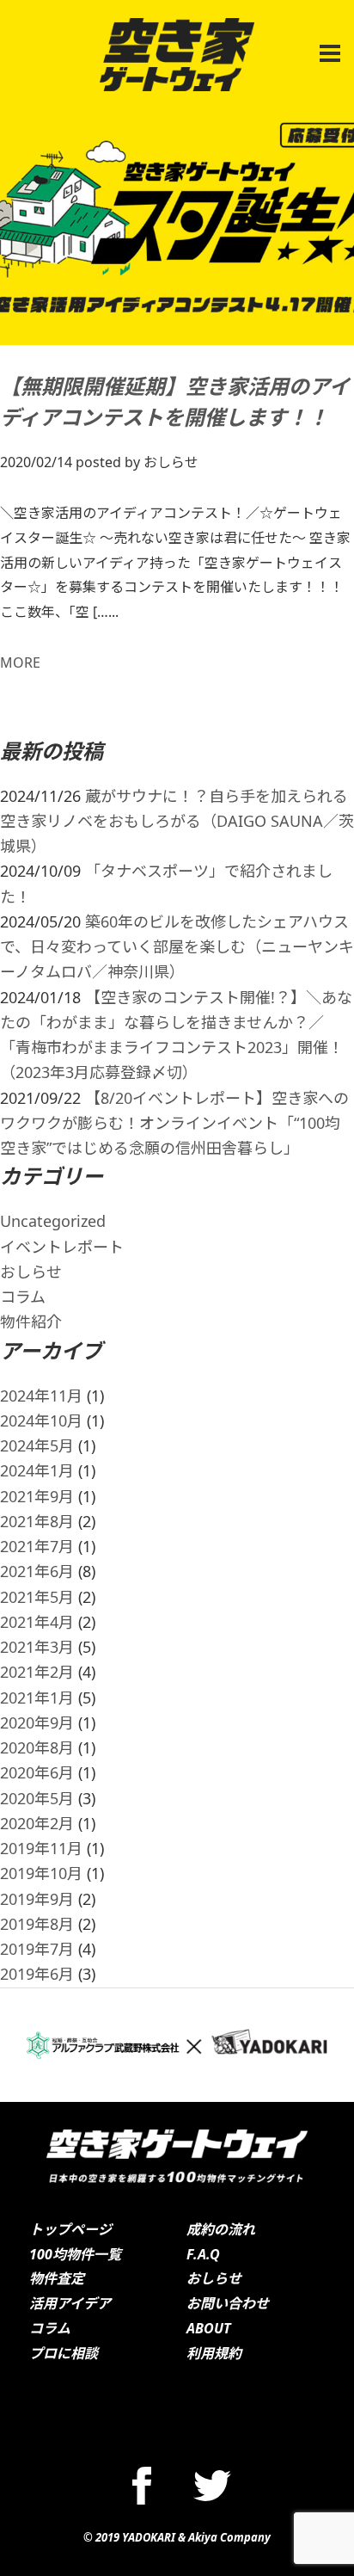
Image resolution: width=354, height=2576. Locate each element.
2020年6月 (37, 1772)
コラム (23, 1297)
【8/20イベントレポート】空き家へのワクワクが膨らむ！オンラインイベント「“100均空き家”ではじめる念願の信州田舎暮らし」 (174, 1123)
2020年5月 (37, 1798)
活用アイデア (70, 2303)
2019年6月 (37, 1974)
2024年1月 (37, 1470)
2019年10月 (41, 1873)
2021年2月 (37, 1672)
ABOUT (209, 2328)
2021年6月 (37, 1571)
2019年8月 (37, 1924)
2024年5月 (37, 1445)
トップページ (70, 2229)
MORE (20, 662)
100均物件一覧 (75, 2254)
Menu (327, 44)
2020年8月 (37, 1747)
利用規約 (214, 2353)
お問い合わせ (228, 2303)
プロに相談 (64, 2353)
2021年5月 (37, 1597)
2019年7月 (37, 1949)
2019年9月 (37, 1899)
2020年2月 (37, 1823)
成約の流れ (221, 2229)
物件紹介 (31, 1322)
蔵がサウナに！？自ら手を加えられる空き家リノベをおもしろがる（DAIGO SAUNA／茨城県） (177, 821)
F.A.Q (203, 2254)
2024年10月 (41, 1420)
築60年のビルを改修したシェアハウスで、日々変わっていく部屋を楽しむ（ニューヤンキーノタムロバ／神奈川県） (177, 947)
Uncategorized (53, 1221)
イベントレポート (62, 1247)
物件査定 (57, 2278)
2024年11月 (41, 1396)
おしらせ (31, 1272)
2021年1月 (37, 1698)
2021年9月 (37, 1496)
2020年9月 (37, 1722)
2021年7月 (37, 1546)
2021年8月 (37, 1521)
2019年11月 (41, 1848)
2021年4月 (37, 1622)
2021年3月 (37, 1647)
